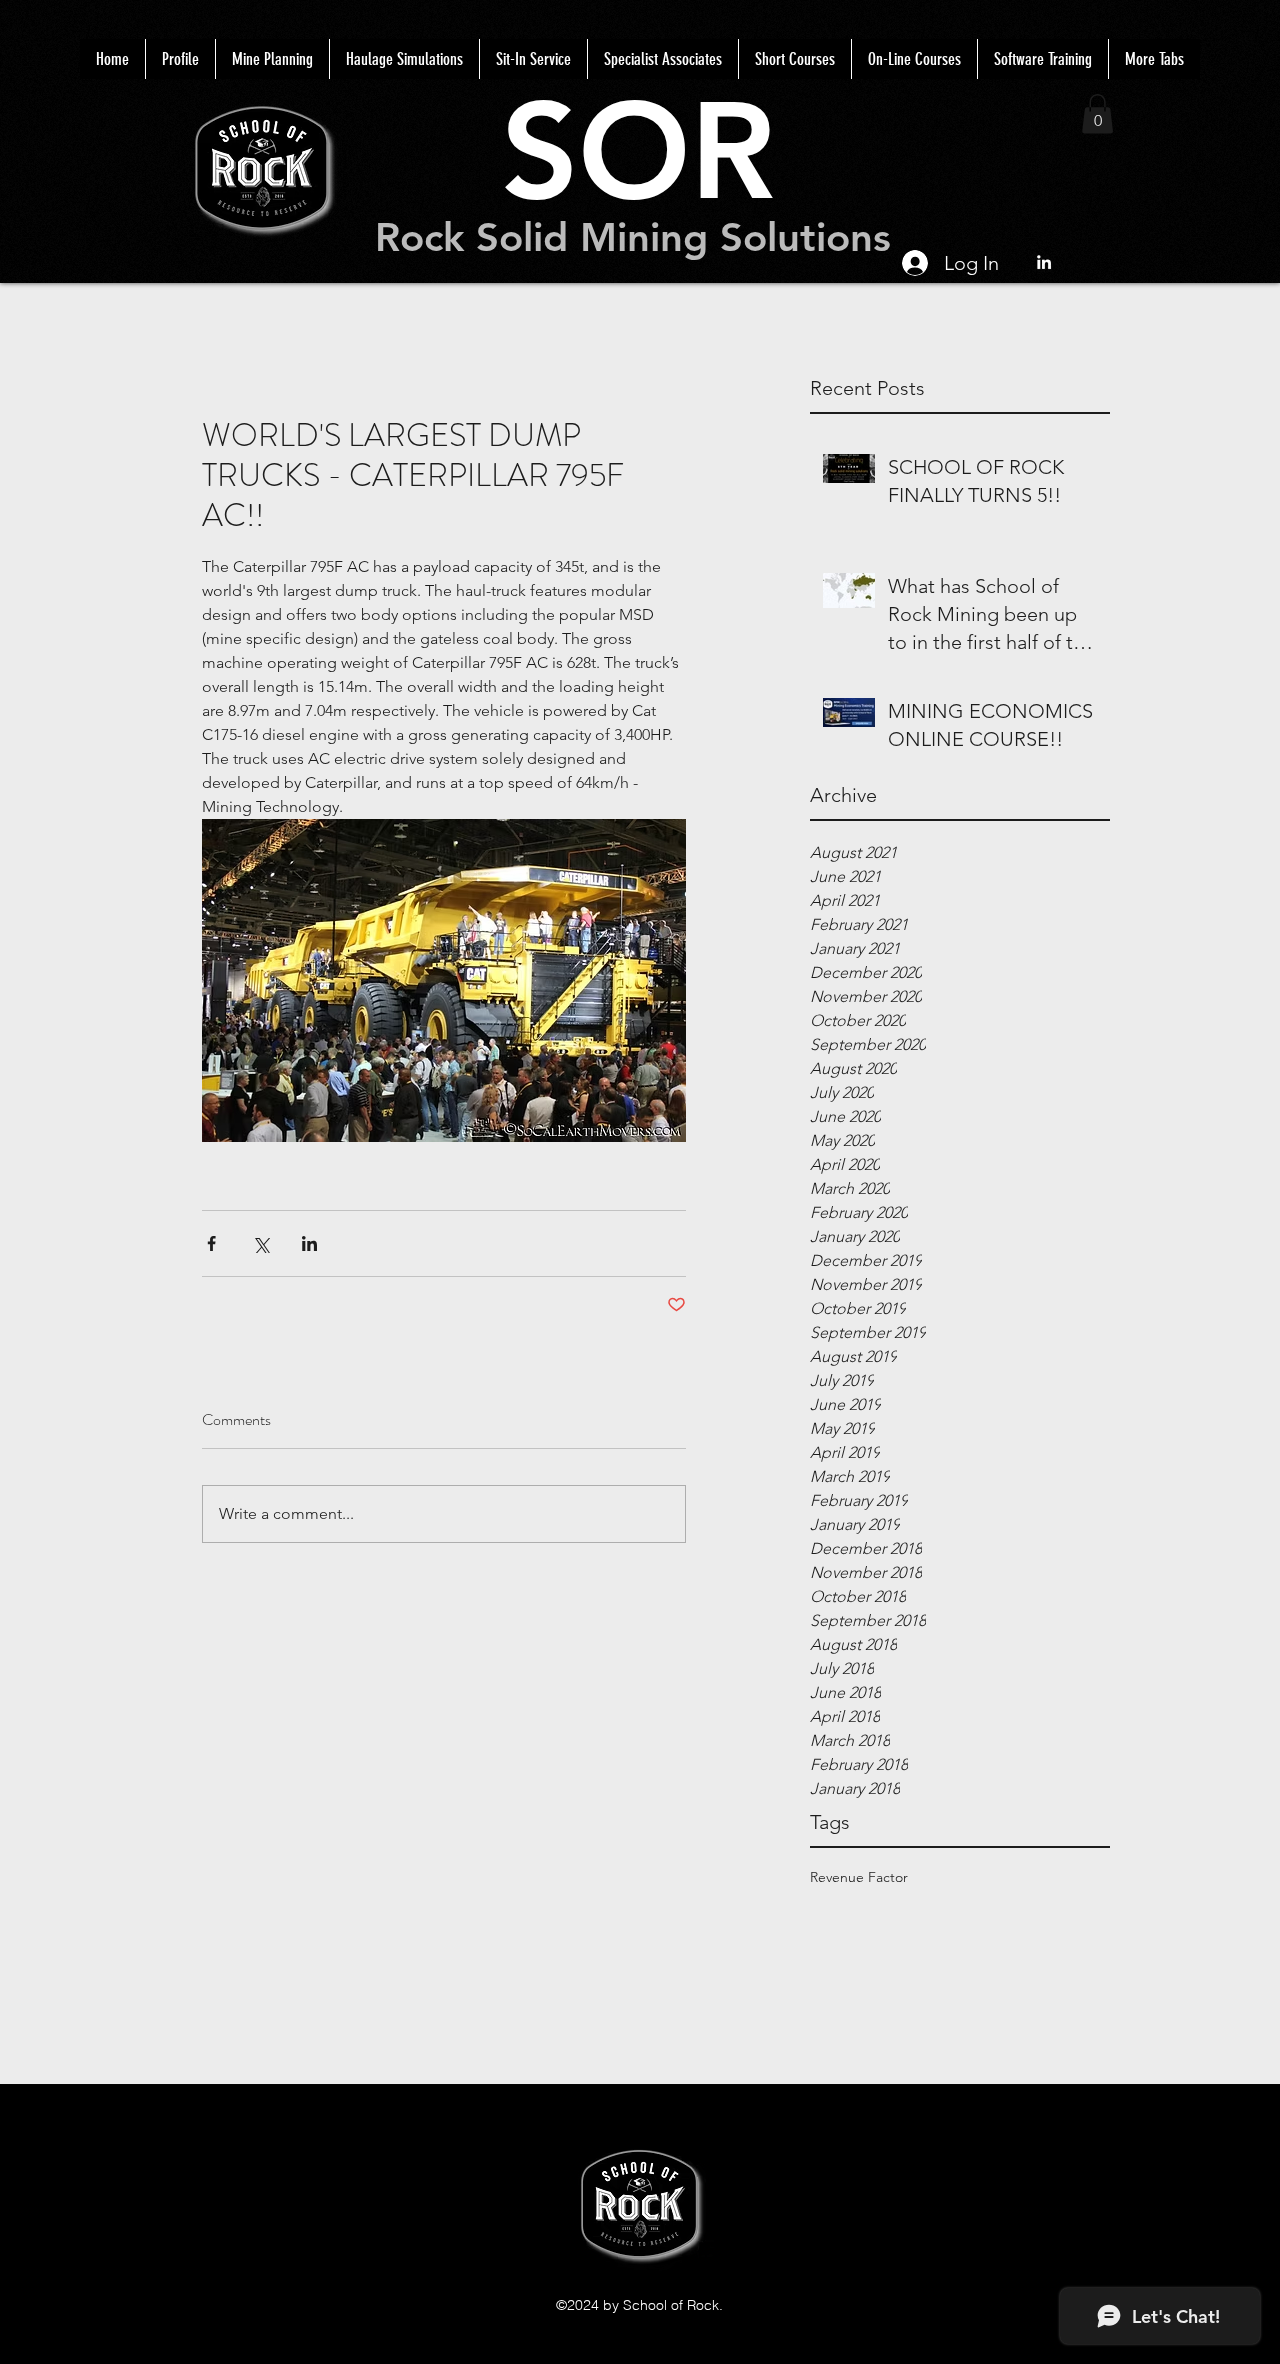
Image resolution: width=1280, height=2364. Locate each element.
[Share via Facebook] (211, 1243)
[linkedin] (1044, 262)
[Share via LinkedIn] (309, 1243)
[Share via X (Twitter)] (260, 1243)
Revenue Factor (859, 1877)
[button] (1097, 113)
